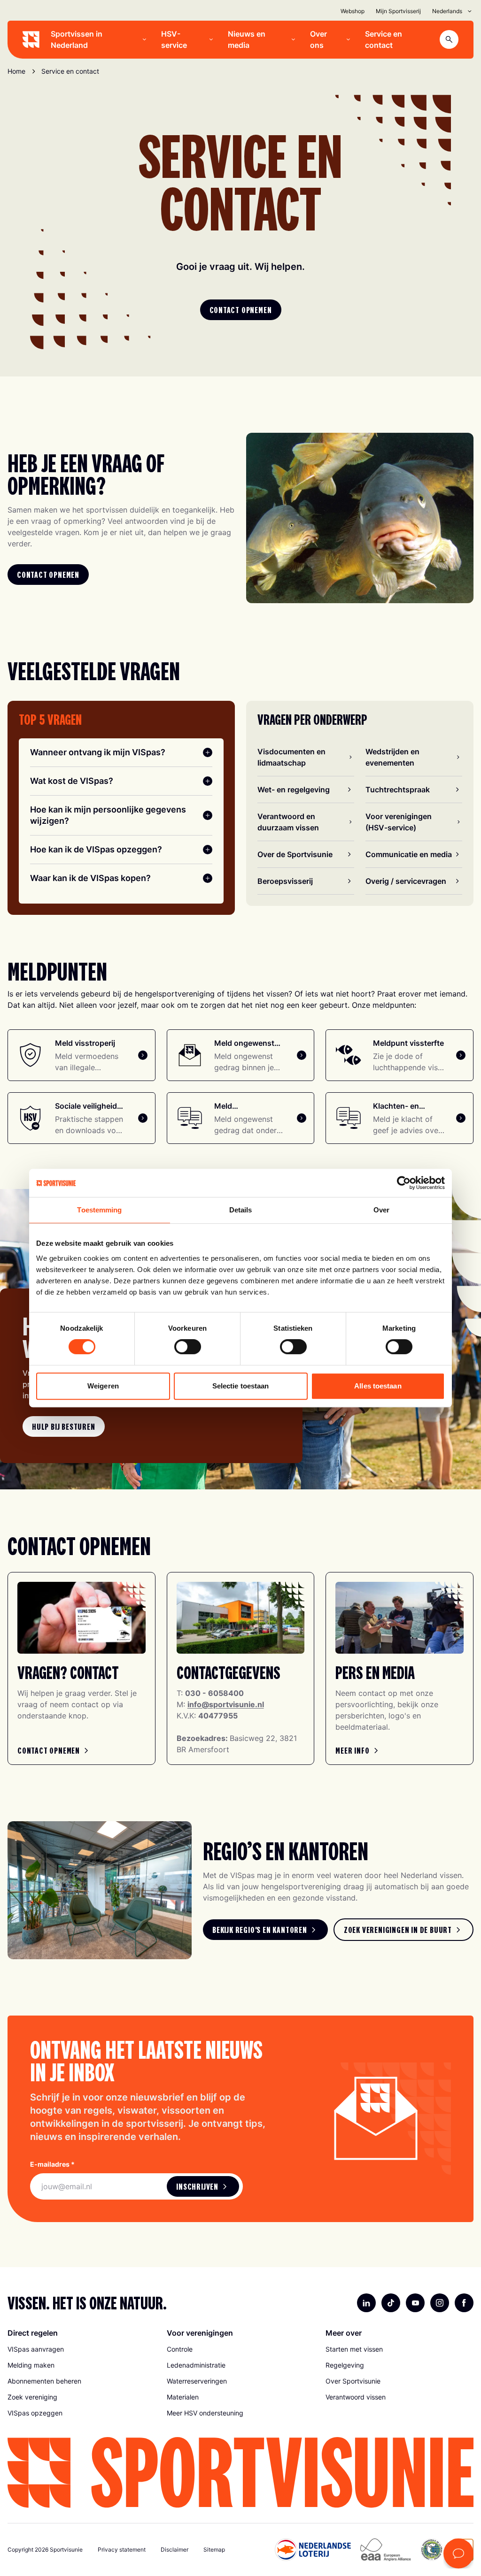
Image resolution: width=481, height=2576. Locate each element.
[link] (64, 1426)
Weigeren (103, 1386)
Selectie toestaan (241, 1386)
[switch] (188, 1347)
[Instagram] (440, 2303)
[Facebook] (464, 2303)
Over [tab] (381, 1210)
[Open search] (449, 39)
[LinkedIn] (366, 2303)
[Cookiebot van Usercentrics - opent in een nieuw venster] (404, 1183)
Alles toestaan (378, 1386)
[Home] (31, 39)
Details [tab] (241, 1210)
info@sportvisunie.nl (226, 1704)
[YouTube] (415, 2303)
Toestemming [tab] (99, 1210)
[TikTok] (391, 2303)
